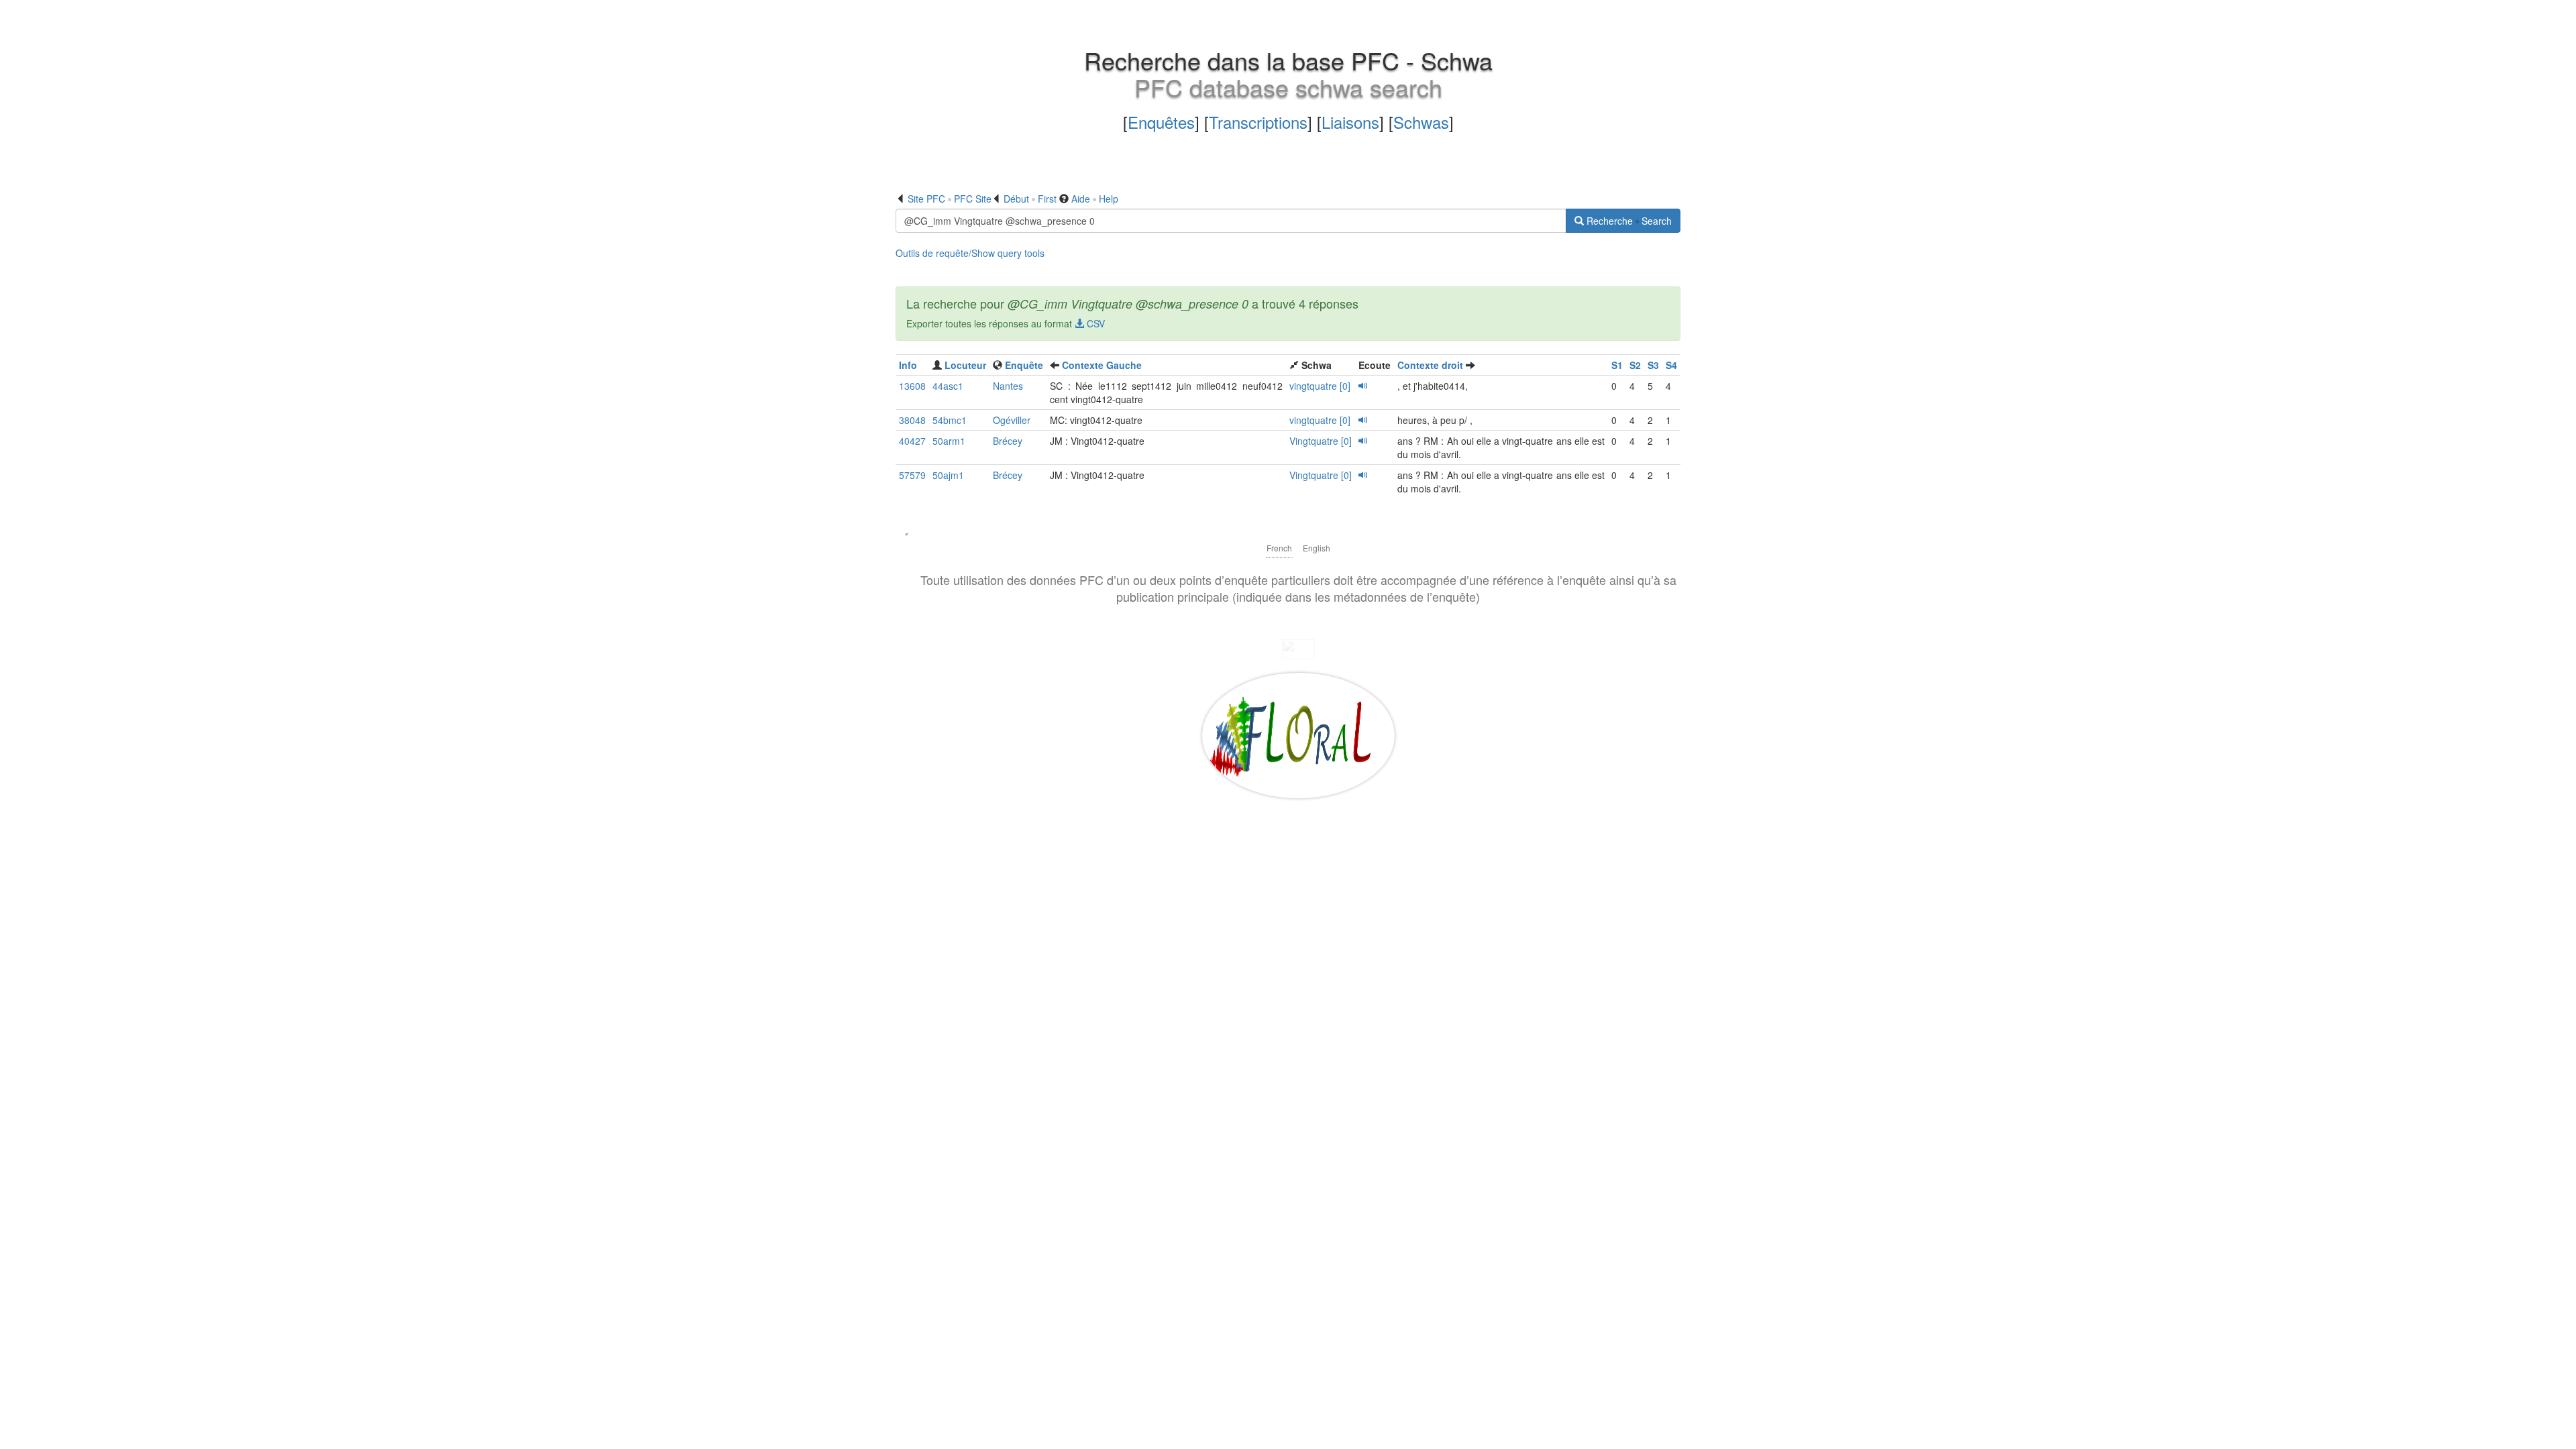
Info (908, 365)
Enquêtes (1161, 122)
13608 (912, 386)
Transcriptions (1258, 122)
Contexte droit (1430, 365)
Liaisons (1350, 122)
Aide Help (1095, 199)
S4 (1671, 365)
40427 (912, 441)
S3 (1653, 365)
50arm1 (949, 441)
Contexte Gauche (1102, 365)
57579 (912, 475)
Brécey (1008, 441)
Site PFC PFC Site (950, 199)
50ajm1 (948, 475)
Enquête (1024, 365)
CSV (1094, 323)
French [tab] (1279, 548)
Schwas (1421, 122)
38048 (912, 420)
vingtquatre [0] (1320, 386)
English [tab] (1317, 548)
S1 (1617, 365)
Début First (1030, 199)
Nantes (1008, 386)
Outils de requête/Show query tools (970, 253)
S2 (1635, 365)
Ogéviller (1012, 420)
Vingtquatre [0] (1321, 441)
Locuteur (965, 365)
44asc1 (948, 386)
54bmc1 (950, 420)
